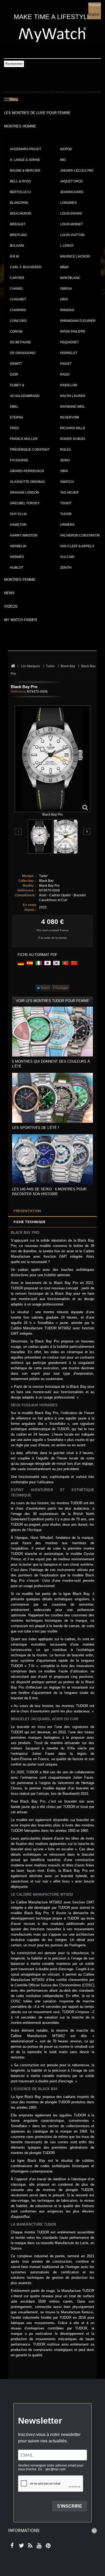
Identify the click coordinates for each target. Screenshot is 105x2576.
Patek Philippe (73, 332)
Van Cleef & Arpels (77, 546)
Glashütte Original (28, 482)
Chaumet (18, 299)
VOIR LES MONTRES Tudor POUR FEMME (52, 1001)
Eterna (17, 417)
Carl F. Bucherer (26, 267)
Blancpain (19, 203)
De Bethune (20, 342)
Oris (64, 299)
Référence (18, 692)
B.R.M (14, 256)
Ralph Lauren (73, 396)
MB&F (64, 267)
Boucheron (21, 214)
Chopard (18, 310)
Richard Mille (73, 428)
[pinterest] (47, 2546)
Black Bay (46, 881)
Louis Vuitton (72, 235)
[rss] (29, 2546)
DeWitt (16, 364)
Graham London (24, 493)
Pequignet (69, 342)
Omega (66, 289)
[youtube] (38, 2546)
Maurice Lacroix (75, 256)
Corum (16, 332)
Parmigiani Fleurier (78, 321)
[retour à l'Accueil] (13, 666)
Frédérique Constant (30, 450)
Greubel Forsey (25, 503)
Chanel (17, 289)
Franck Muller (24, 439)
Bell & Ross (20, 181)
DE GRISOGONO (23, 353)
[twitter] (20, 2546)
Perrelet (69, 353)
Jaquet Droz (71, 181)
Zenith (66, 568)
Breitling (18, 235)
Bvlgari (17, 246)
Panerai (67, 310)
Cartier (17, 278)
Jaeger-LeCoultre (77, 171)
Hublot (17, 568)
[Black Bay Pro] (40, 837)
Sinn (64, 471)
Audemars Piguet (26, 149)
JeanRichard (72, 192)
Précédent (18, 832)
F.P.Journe (19, 460)
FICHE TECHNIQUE (29, 1222)
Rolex (66, 450)
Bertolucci (20, 192)
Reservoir (70, 417)
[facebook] (11, 2546)
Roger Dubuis (73, 439)
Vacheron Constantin (80, 535)
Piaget (66, 364)
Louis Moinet (71, 224)
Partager (61, 988)
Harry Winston (24, 535)
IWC (63, 160)
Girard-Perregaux (27, 471)
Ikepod (66, 149)
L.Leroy (67, 246)
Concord (18, 321)
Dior (14, 375)
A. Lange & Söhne (25, 160)
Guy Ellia (18, 514)
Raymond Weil (73, 407)
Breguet (18, 224)
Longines (68, 203)
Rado (65, 375)
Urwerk (67, 525)
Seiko (65, 460)
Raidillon (69, 385)
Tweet (45, 988)
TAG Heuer (69, 493)
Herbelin (18, 546)
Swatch (67, 482)
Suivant (87, 832)
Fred (14, 428)
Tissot (66, 503)
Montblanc (70, 278)
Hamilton (18, 525)
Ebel (14, 407)
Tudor (66, 514)
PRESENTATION (27, 1211)
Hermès (17, 557)
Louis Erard (71, 214)
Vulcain (67, 557)
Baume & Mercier (25, 171)
